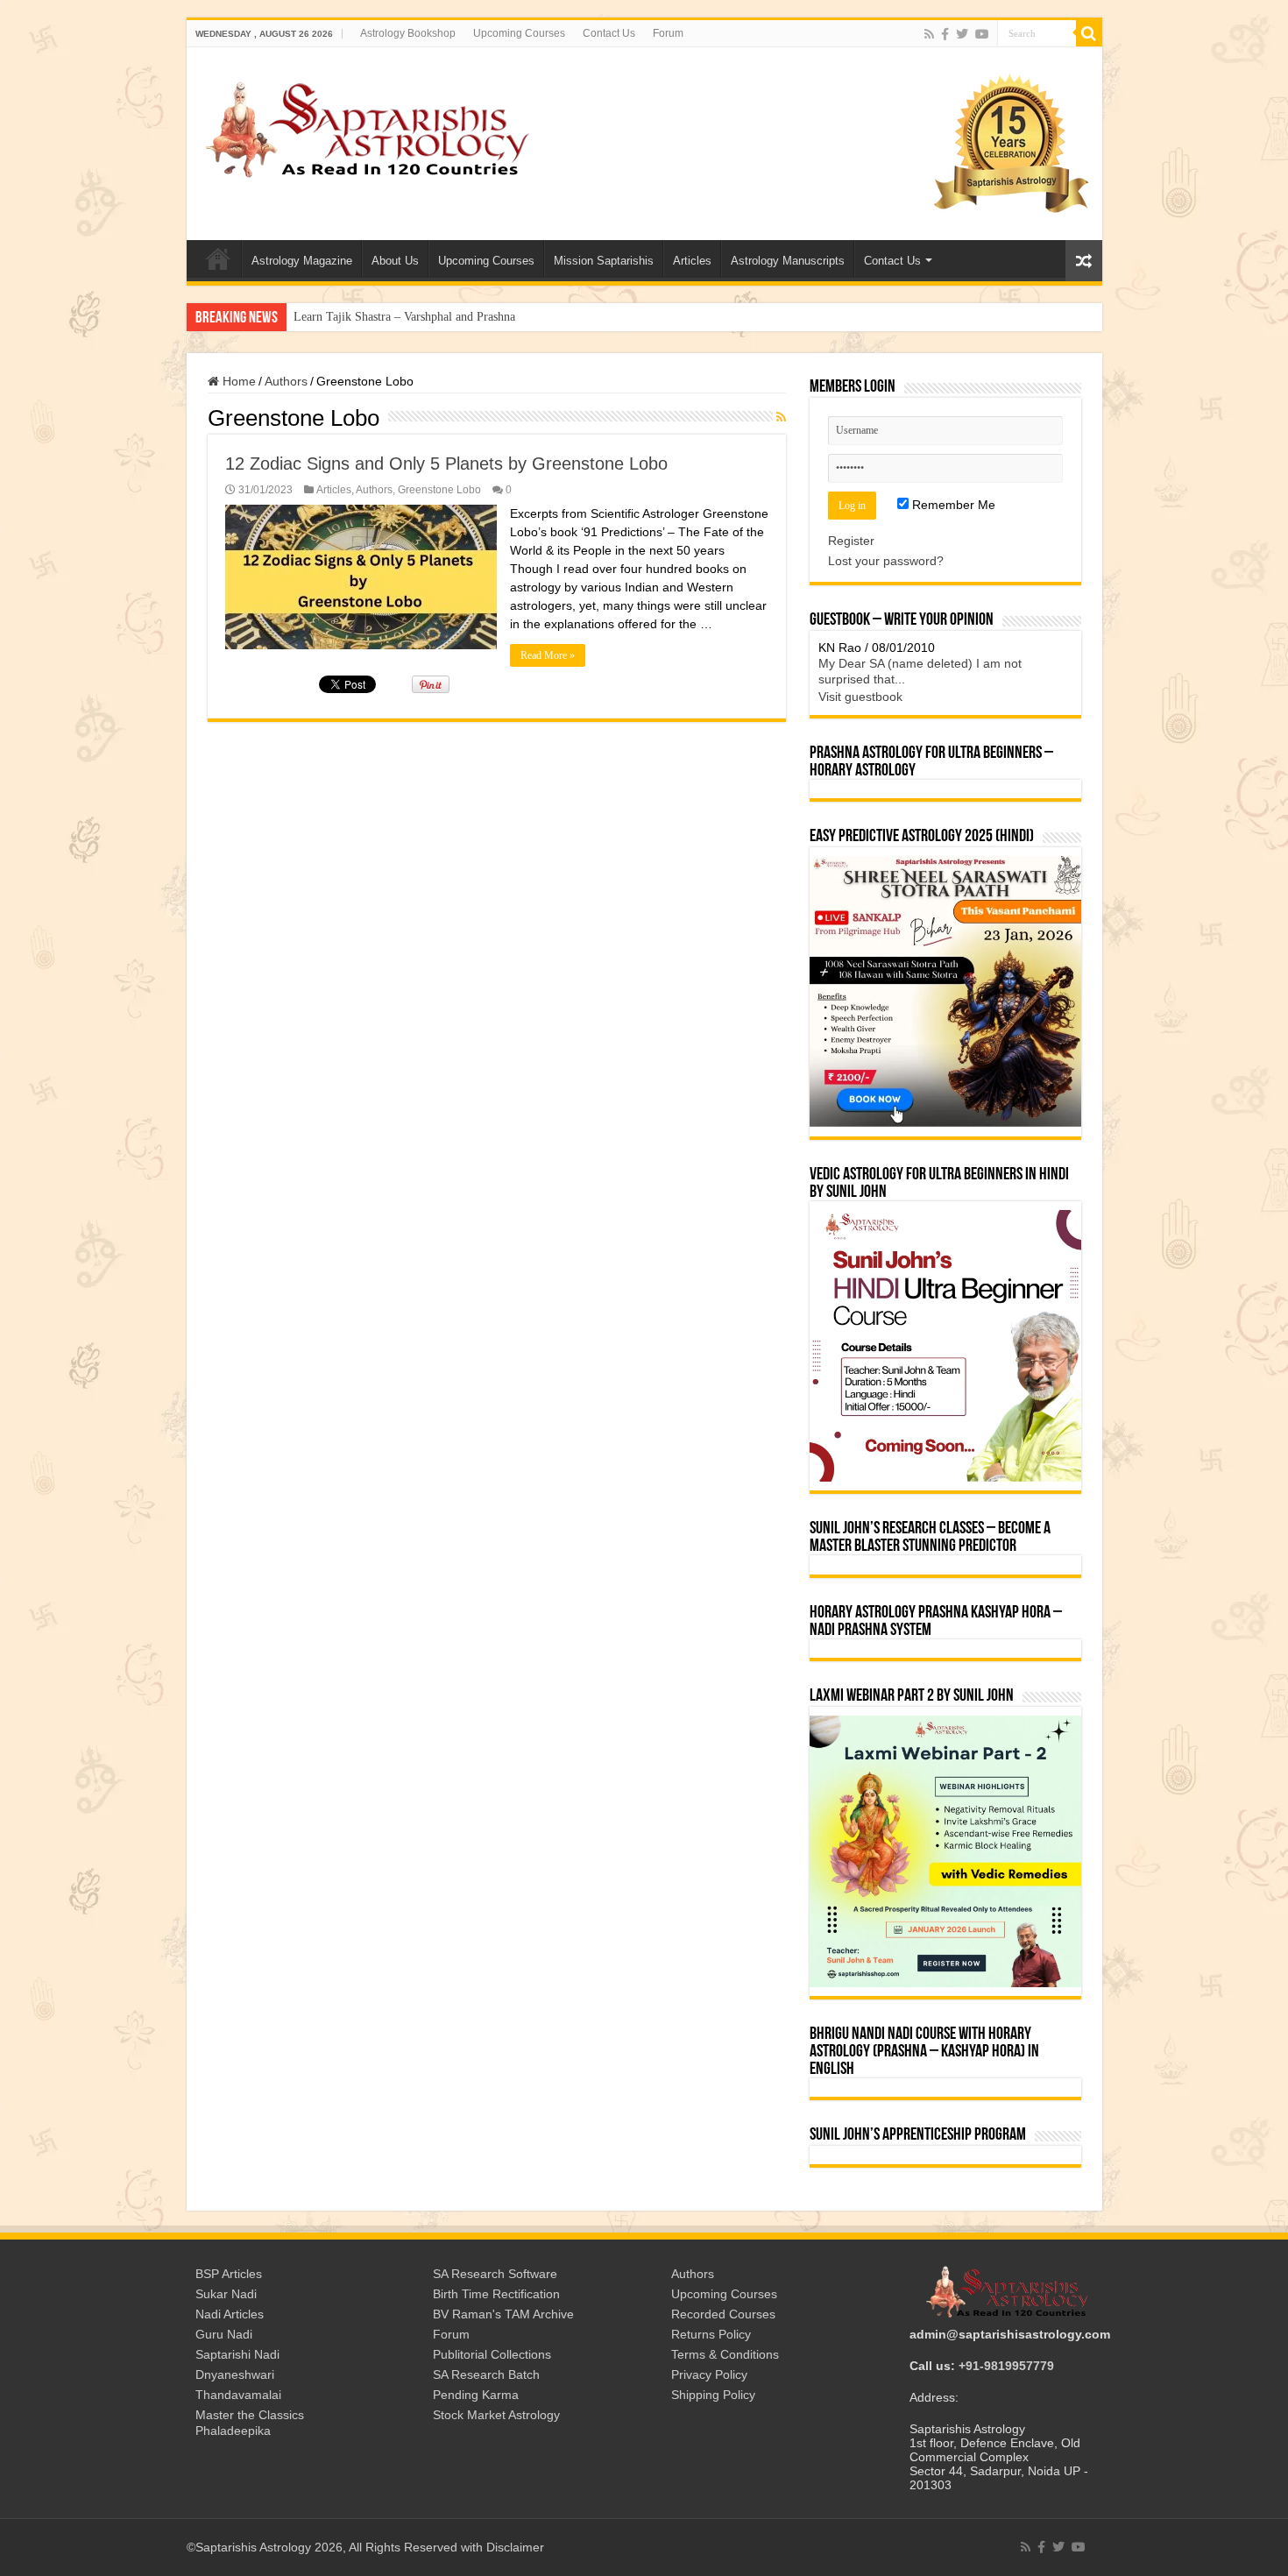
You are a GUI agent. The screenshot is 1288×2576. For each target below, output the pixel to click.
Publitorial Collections (492, 2354)
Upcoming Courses (519, 33)
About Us (395, 261)
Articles (692, 261)
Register (851, 541)
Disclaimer (515, 2547)
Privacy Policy (709, 2374)
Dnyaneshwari (235, 2374)
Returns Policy (711, 2334)
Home (237, 381)
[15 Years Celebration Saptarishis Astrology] (1010, 143)
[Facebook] (945, 34)
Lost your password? (886, 561)
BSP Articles (229, 2274)
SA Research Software (495, 2274)
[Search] (1089, 33)
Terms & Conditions (725, 2354)
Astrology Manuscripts (788, 261)
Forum (668, 33)
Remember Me (952, 505)
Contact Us (609, 33)
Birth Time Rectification (496, 2294)
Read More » (548, 655)
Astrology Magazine (302, 261)
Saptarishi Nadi (237, 2354)
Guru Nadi (224, 2334)
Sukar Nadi (226, 2294)
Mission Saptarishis (604, 261)
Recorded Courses (723, 2314)
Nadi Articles (230, 2314)
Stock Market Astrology (496, 2415)
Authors (286, 381)
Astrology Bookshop (408, 33)
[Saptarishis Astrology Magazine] (366, 127)
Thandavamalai (238, 2395)
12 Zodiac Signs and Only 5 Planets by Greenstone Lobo (446, 464)
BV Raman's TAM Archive (503, 2314)
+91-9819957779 (1006, 2366)
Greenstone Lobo (439, 490)
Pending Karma (476, 2395)
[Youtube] (982, 34)
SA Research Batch (486, 2374)
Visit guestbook (860, 697)
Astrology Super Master (353, 317)
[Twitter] (962, 34)
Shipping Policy (713, 2395)
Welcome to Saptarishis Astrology (218, 258)
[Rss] (929, 34)
